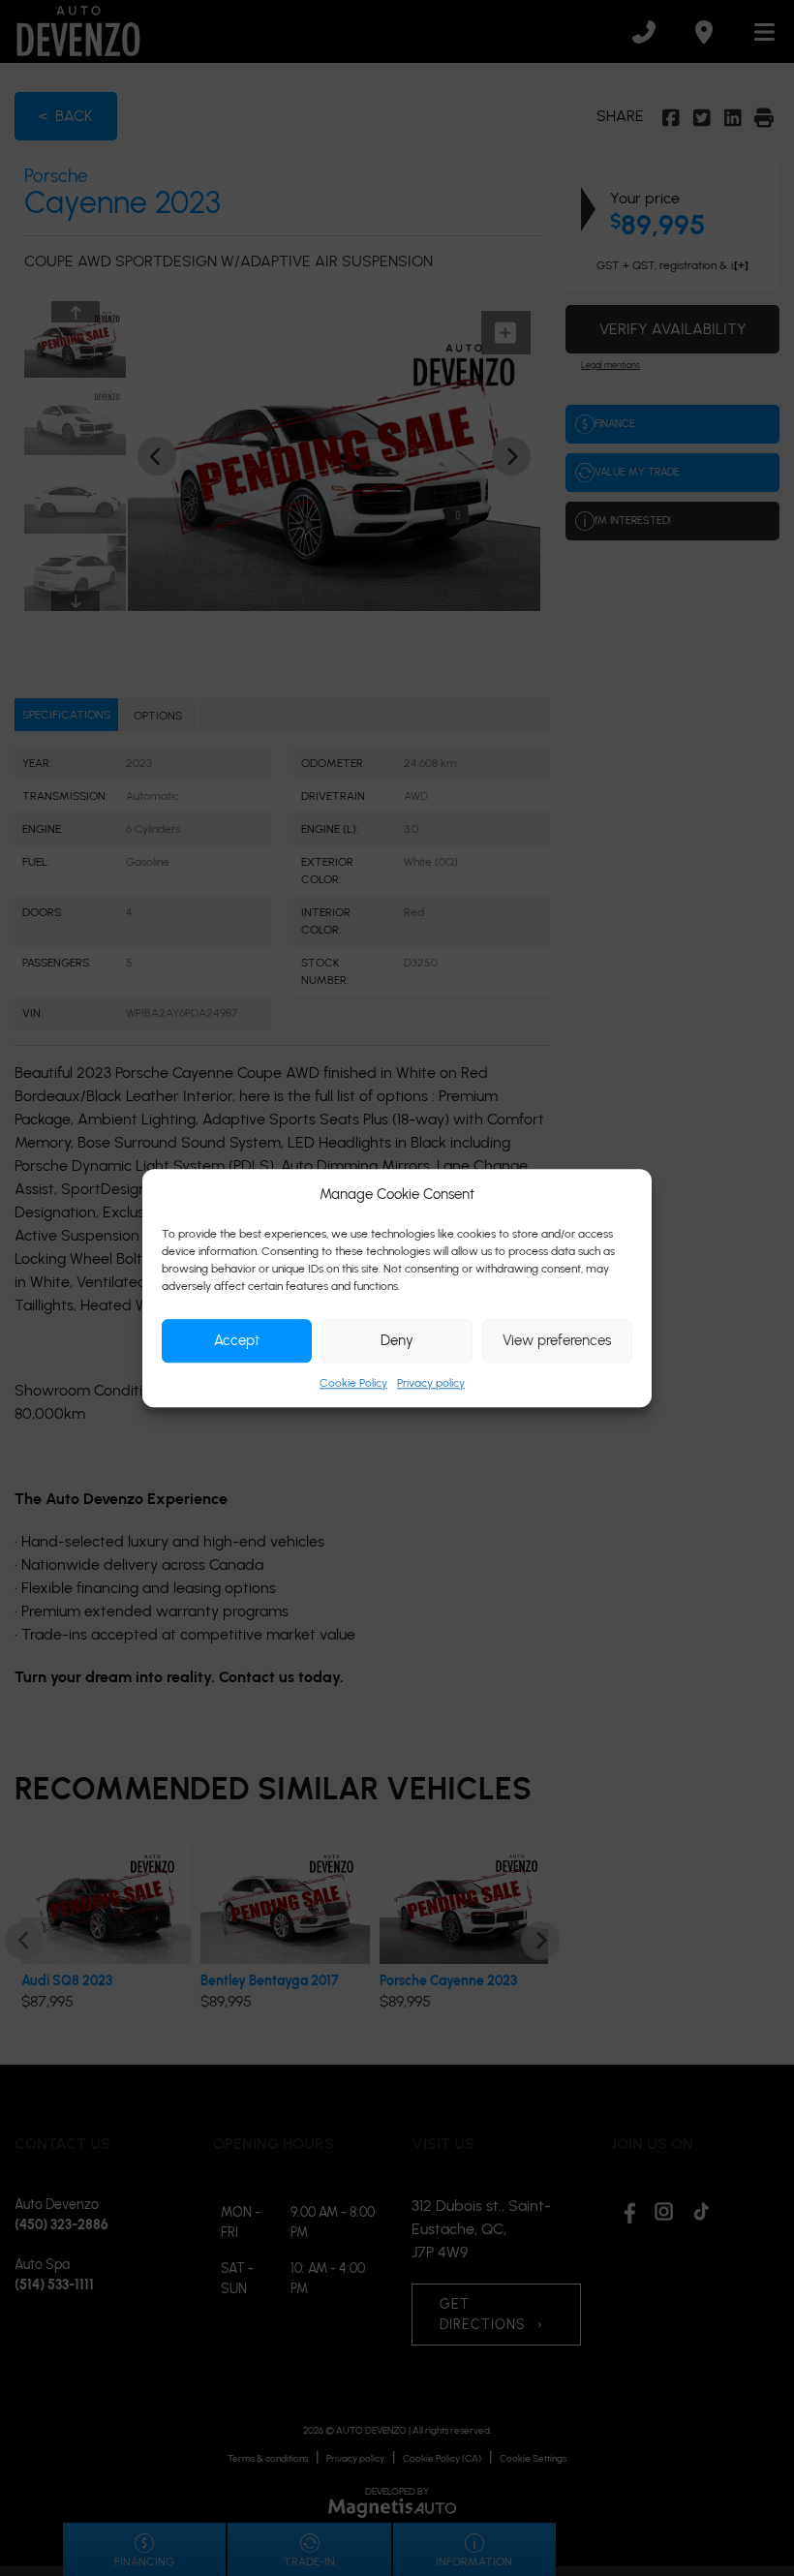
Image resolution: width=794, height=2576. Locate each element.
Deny (397, 1340)
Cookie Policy (353, 1383)
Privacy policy (431, 1383)
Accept (237, 1340)
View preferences (557, 1340)
